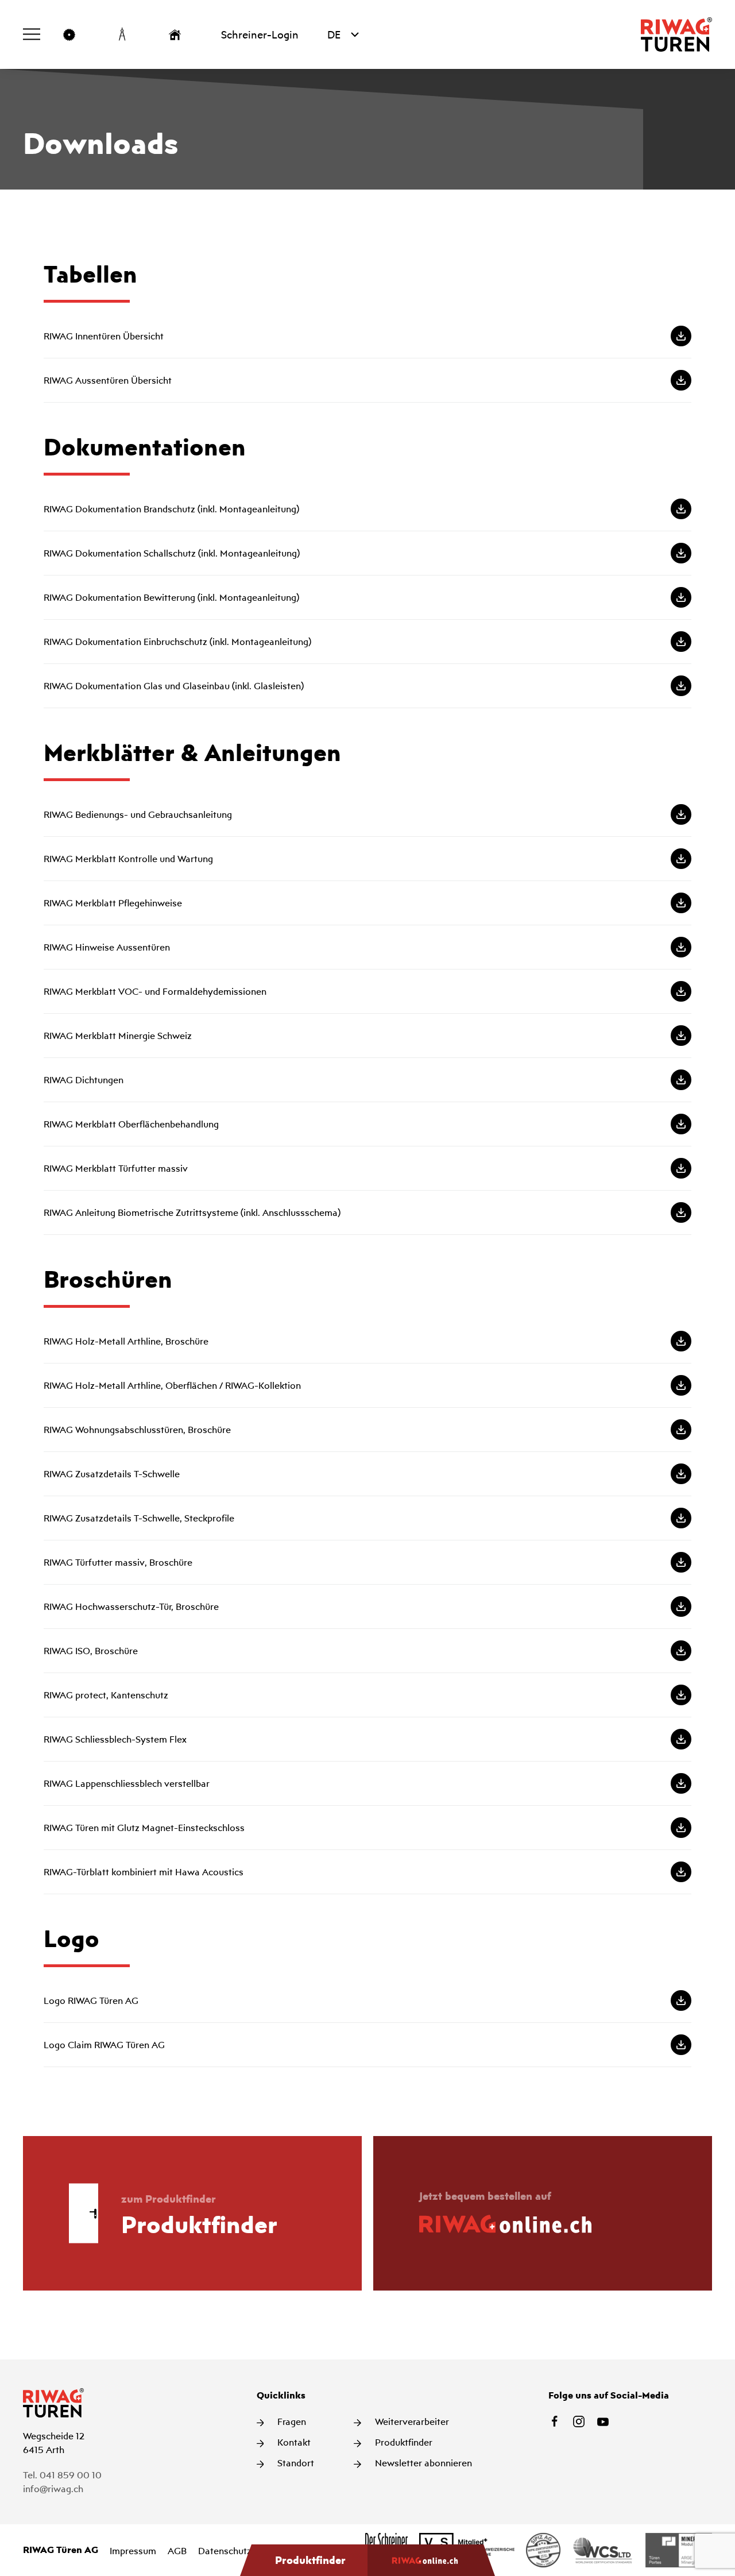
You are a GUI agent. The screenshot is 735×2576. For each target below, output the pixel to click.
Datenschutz (225, 2551)
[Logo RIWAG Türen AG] (367, 2000)
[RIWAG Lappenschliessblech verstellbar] (367, 1783)
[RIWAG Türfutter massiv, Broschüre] (367, 1562)
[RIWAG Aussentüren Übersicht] (367, 380)
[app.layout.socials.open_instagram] (579, 2421)
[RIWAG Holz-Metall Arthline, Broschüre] (367, 1341)
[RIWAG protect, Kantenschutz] (367, 1695)
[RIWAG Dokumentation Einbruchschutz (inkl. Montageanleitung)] (367, 642)
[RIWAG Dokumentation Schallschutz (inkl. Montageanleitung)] (367, 553)
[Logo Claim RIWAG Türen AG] (367, 2045)
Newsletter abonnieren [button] (422, 2463)
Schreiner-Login (260, 34)
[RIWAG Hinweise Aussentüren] (367, 947)
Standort (295, 2463)
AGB (177, 2551)
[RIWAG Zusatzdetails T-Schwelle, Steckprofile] (367, 1518)
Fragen (291, 2421)
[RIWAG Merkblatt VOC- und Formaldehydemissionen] (367, 991)
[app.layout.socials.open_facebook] (555, 2421)
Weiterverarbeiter (411, 2421)
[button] (32, 34)
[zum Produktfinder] (192, 2213)
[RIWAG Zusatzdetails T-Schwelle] (367, 1474)
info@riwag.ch (53, 2489)
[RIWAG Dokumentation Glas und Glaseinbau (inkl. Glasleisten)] (367, 686)
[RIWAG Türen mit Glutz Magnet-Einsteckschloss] (367, 1828)
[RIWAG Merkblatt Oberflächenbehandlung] (367, 1124)
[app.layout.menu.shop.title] (431, 2560)
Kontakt (293, 2442)
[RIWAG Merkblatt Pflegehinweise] (367, 903)
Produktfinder (403, 2442)
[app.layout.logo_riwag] (676, 34)
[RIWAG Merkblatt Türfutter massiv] (367, 1168)
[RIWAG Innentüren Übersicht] (367, 336)
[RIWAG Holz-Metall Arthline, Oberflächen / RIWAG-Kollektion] (367, 1385)
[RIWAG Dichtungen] (367, 1080)
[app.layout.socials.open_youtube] (603, 2421)
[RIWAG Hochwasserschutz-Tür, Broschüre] (367, 1606)
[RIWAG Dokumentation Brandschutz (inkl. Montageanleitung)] (367, 509)
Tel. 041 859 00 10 (62, 2475)
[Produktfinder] (304, 2560)
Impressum (133, 2551)
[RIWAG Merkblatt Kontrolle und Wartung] (367, 859)
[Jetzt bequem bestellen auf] (543, 2213)
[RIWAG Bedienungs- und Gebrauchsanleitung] (367, 814)
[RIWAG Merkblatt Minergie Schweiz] (367, 1036)
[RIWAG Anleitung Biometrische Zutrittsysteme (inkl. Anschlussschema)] (367, 1212)
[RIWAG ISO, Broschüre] (367, 1651)
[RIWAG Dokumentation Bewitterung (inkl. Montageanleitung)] (367, 597)
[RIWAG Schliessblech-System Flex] (367, 1739)
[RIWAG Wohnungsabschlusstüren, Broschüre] (367, 1430)
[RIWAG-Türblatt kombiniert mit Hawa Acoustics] (367, 1872)
